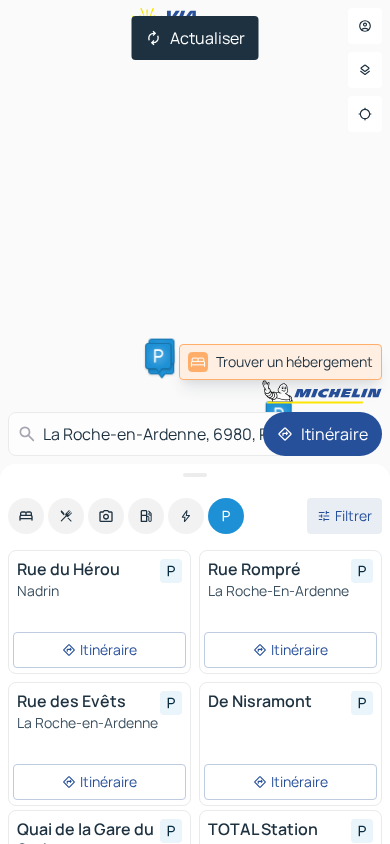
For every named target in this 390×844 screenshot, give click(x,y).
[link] (280, 362)
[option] (26, 516)
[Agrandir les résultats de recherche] (195, 475)
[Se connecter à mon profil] (365, 26)
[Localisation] (365, 114)
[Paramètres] (365, 70)
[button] (158, 356)
